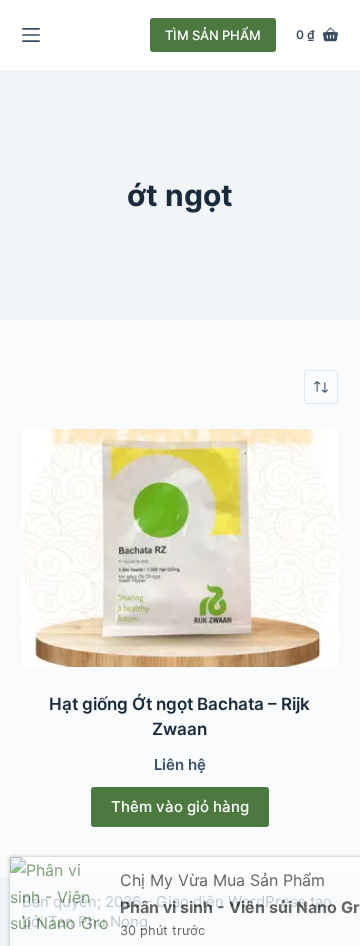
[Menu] (31, 35)
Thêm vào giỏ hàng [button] (180, 806)
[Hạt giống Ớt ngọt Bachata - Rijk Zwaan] (180, 548)
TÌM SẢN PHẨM (213, 35)
